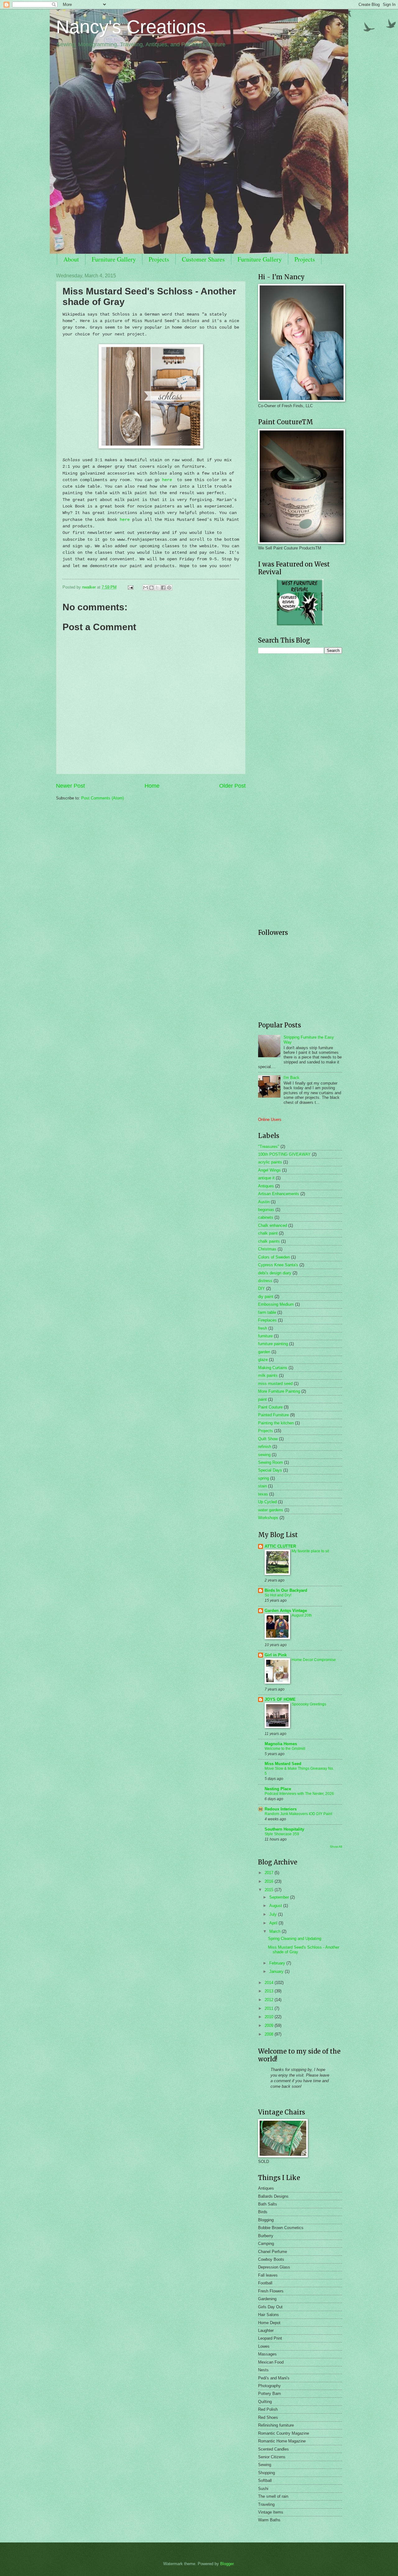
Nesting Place (278, 1789)
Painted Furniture (273, 1415)
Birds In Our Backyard (286, 1590)
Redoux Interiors (281, 1809)
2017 (270, 1873)
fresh (263, 1328)
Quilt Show (268, 1439)
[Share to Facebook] (163, 588)
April (274, 1923)
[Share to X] (157, 588)
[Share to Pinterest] (169, 588)
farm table (267, 1312)
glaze (263, 1360)
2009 (270, 2025)
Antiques (266, 1186)
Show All (336, 1847)
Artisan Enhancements (279, 1194)
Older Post (232, 786)
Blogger (227, 2564)
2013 (270, 1991)
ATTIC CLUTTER (280, 1546)
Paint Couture (270, 1407)
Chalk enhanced (273, 1225)
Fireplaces (267, 1320)
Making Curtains (273, 1368)
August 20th (302, 1615)
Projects (159, 259)
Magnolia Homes (281, 1744)
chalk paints (269, 1241)
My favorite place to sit (310, 1551)
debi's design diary (275, 1273)
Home (152, 786)
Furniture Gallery (114, 259)
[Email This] (146, 588)
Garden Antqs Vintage (286, 1611)
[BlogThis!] (151, 588)
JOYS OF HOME (280, 1699)
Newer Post (70, 786)
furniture (265, 1336)
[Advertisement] (297, 702)
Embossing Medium (276, 1304)
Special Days (270, 1470)
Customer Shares (203, 259)
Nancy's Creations (131, 27)
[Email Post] (130, 587)
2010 (270, 2017)
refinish (265, 1447)
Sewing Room (271, 1462)
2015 (270, 1890)
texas (263, 1494)
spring (264, 1478)
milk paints (268, 1375)
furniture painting (273, 1344)
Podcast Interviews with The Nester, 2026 (299, 1794)
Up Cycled (267, 1502)
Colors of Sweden (274, 1257)
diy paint (266, 1297)
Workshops (268, 1518)
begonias (266, 1210)
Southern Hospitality (284, 1829)
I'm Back (292, 1078)
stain (262, 1486)
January (277, 1971)
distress (265, 1281)
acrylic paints (270, 1162)
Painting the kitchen (276, 1423)
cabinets (266, 1217)
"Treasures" (269, 1147)
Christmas (267, 1249)
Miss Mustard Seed (283, 1764)
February (278, 1963)
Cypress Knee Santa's (278, 1265)
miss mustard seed (275, 1384)
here (168, 480)
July (274, 1914)
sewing (264, 1455)
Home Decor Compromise (314, 1660)
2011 (270, 2008)
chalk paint (268, 1233)
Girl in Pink (276, 1655)
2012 (270, 2000)
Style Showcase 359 (282, 1834)
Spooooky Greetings (309, 1704)
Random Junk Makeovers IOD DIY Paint (298, 1814)
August (276, 1906)
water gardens (271, 1510)
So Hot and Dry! (278, 1595)
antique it (266, 1178)
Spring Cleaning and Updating (295, 1939)
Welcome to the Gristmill (285, 1749)
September (280, 1897)
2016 (270, 1881)
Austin (264, 1202)
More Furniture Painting (279, 1391)
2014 (270, 1983)
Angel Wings (269, 1170)
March (275, 1931)
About (71, 259)
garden (264, 1352)
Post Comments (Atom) (102, 798)
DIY (261, 1288)
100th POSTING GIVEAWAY (284, 1154)
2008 (270, 2034)
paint (262, 1399)
